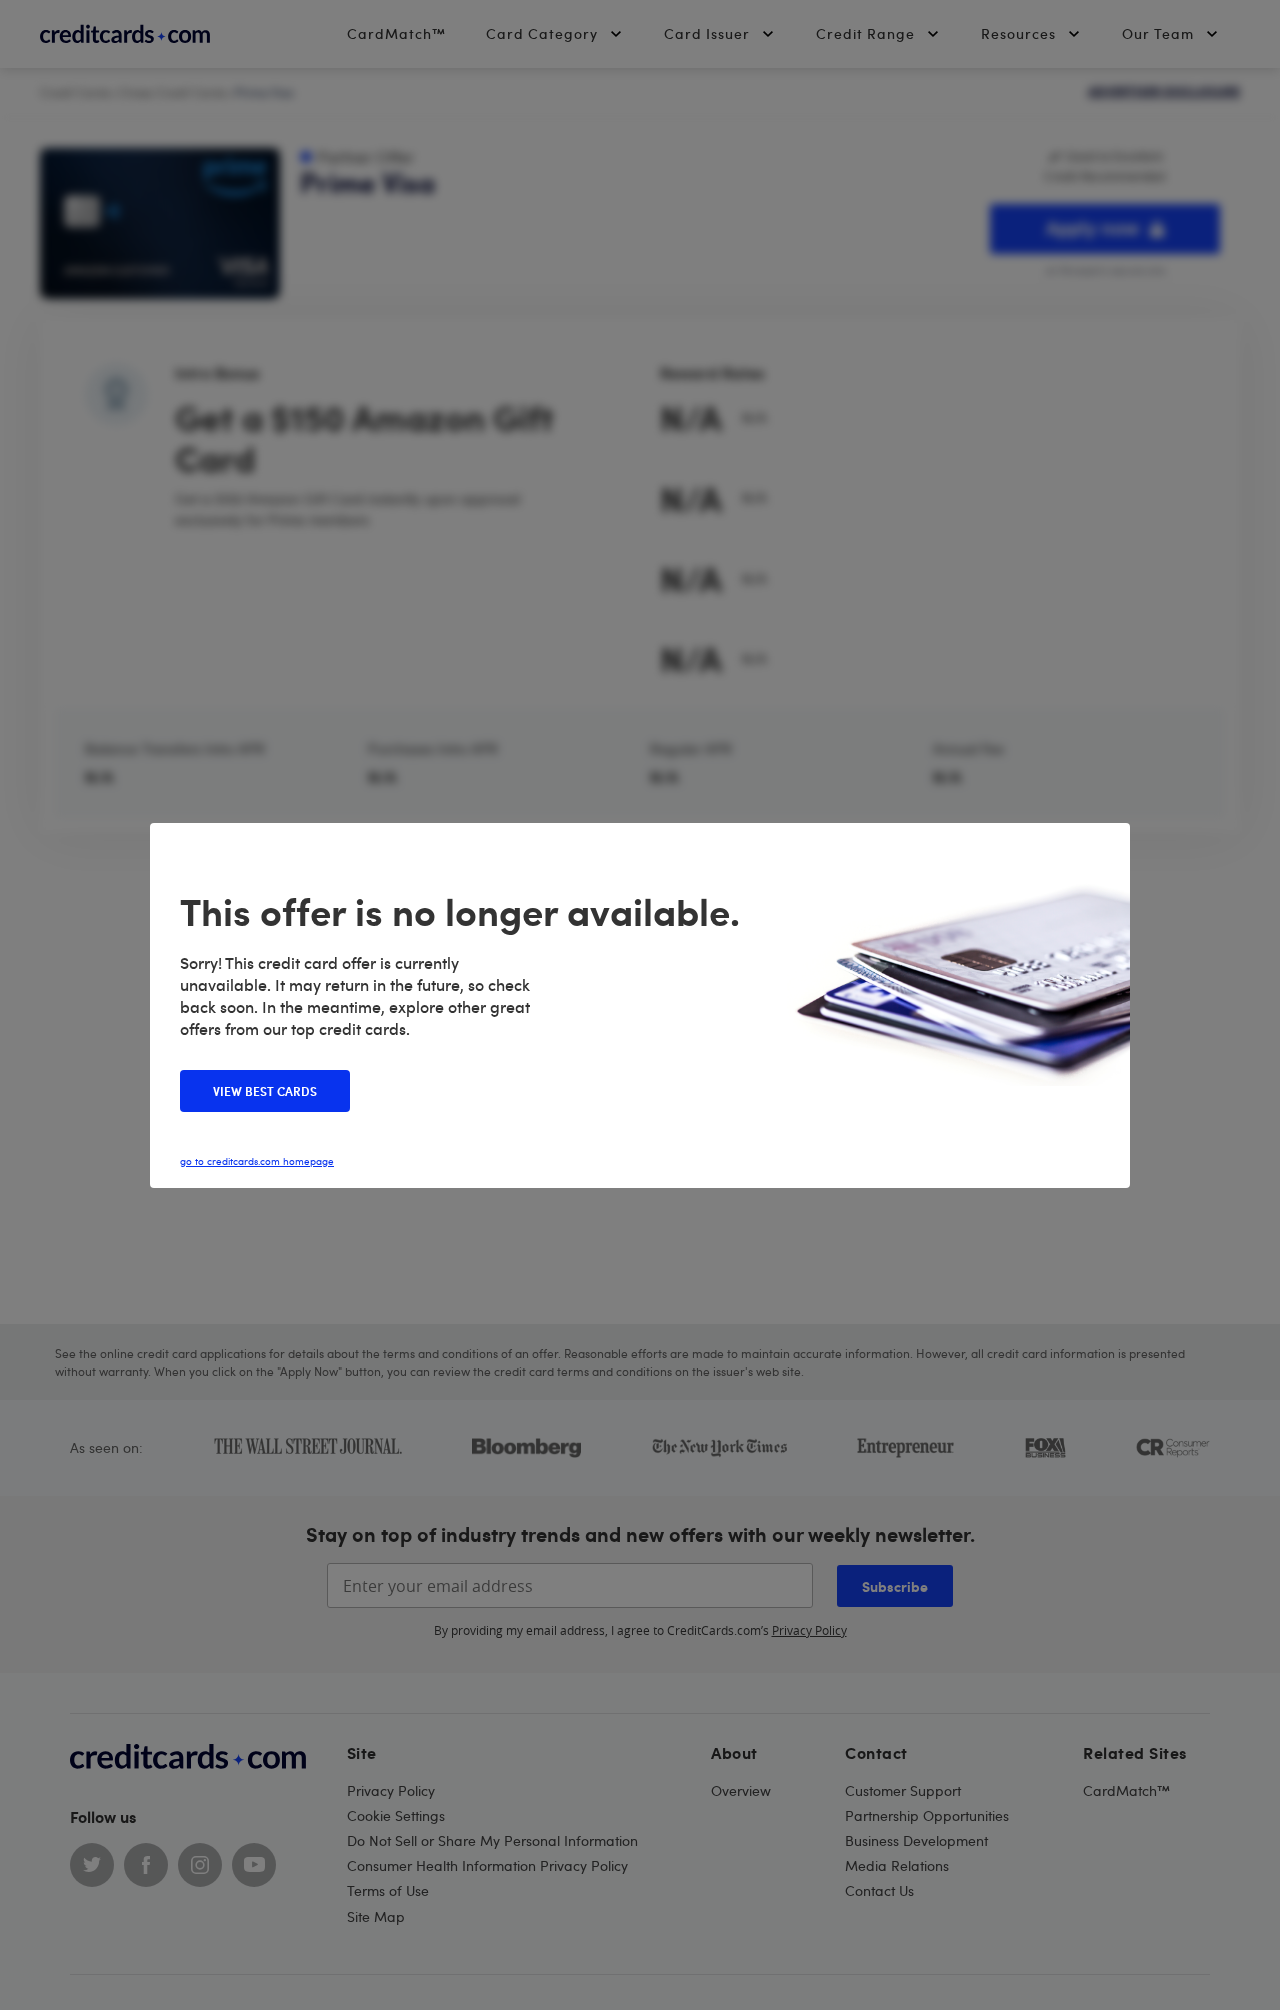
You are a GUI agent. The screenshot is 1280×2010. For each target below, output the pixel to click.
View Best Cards (265, 1091)
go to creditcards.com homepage (257, 1161)
